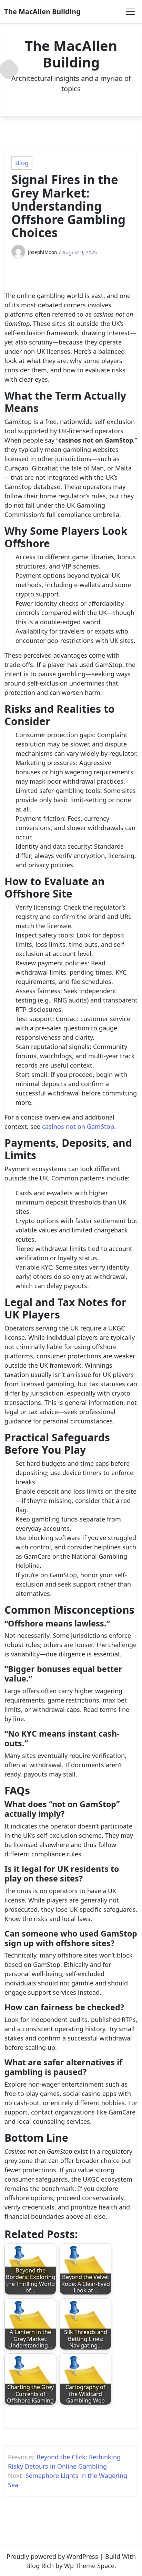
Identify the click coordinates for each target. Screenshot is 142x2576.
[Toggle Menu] (130, 12)
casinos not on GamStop (78, 1126)
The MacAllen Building (42, 12)
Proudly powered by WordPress (52, 2556)
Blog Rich (40, 2566)
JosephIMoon (42, 252)
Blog (22, 163)
